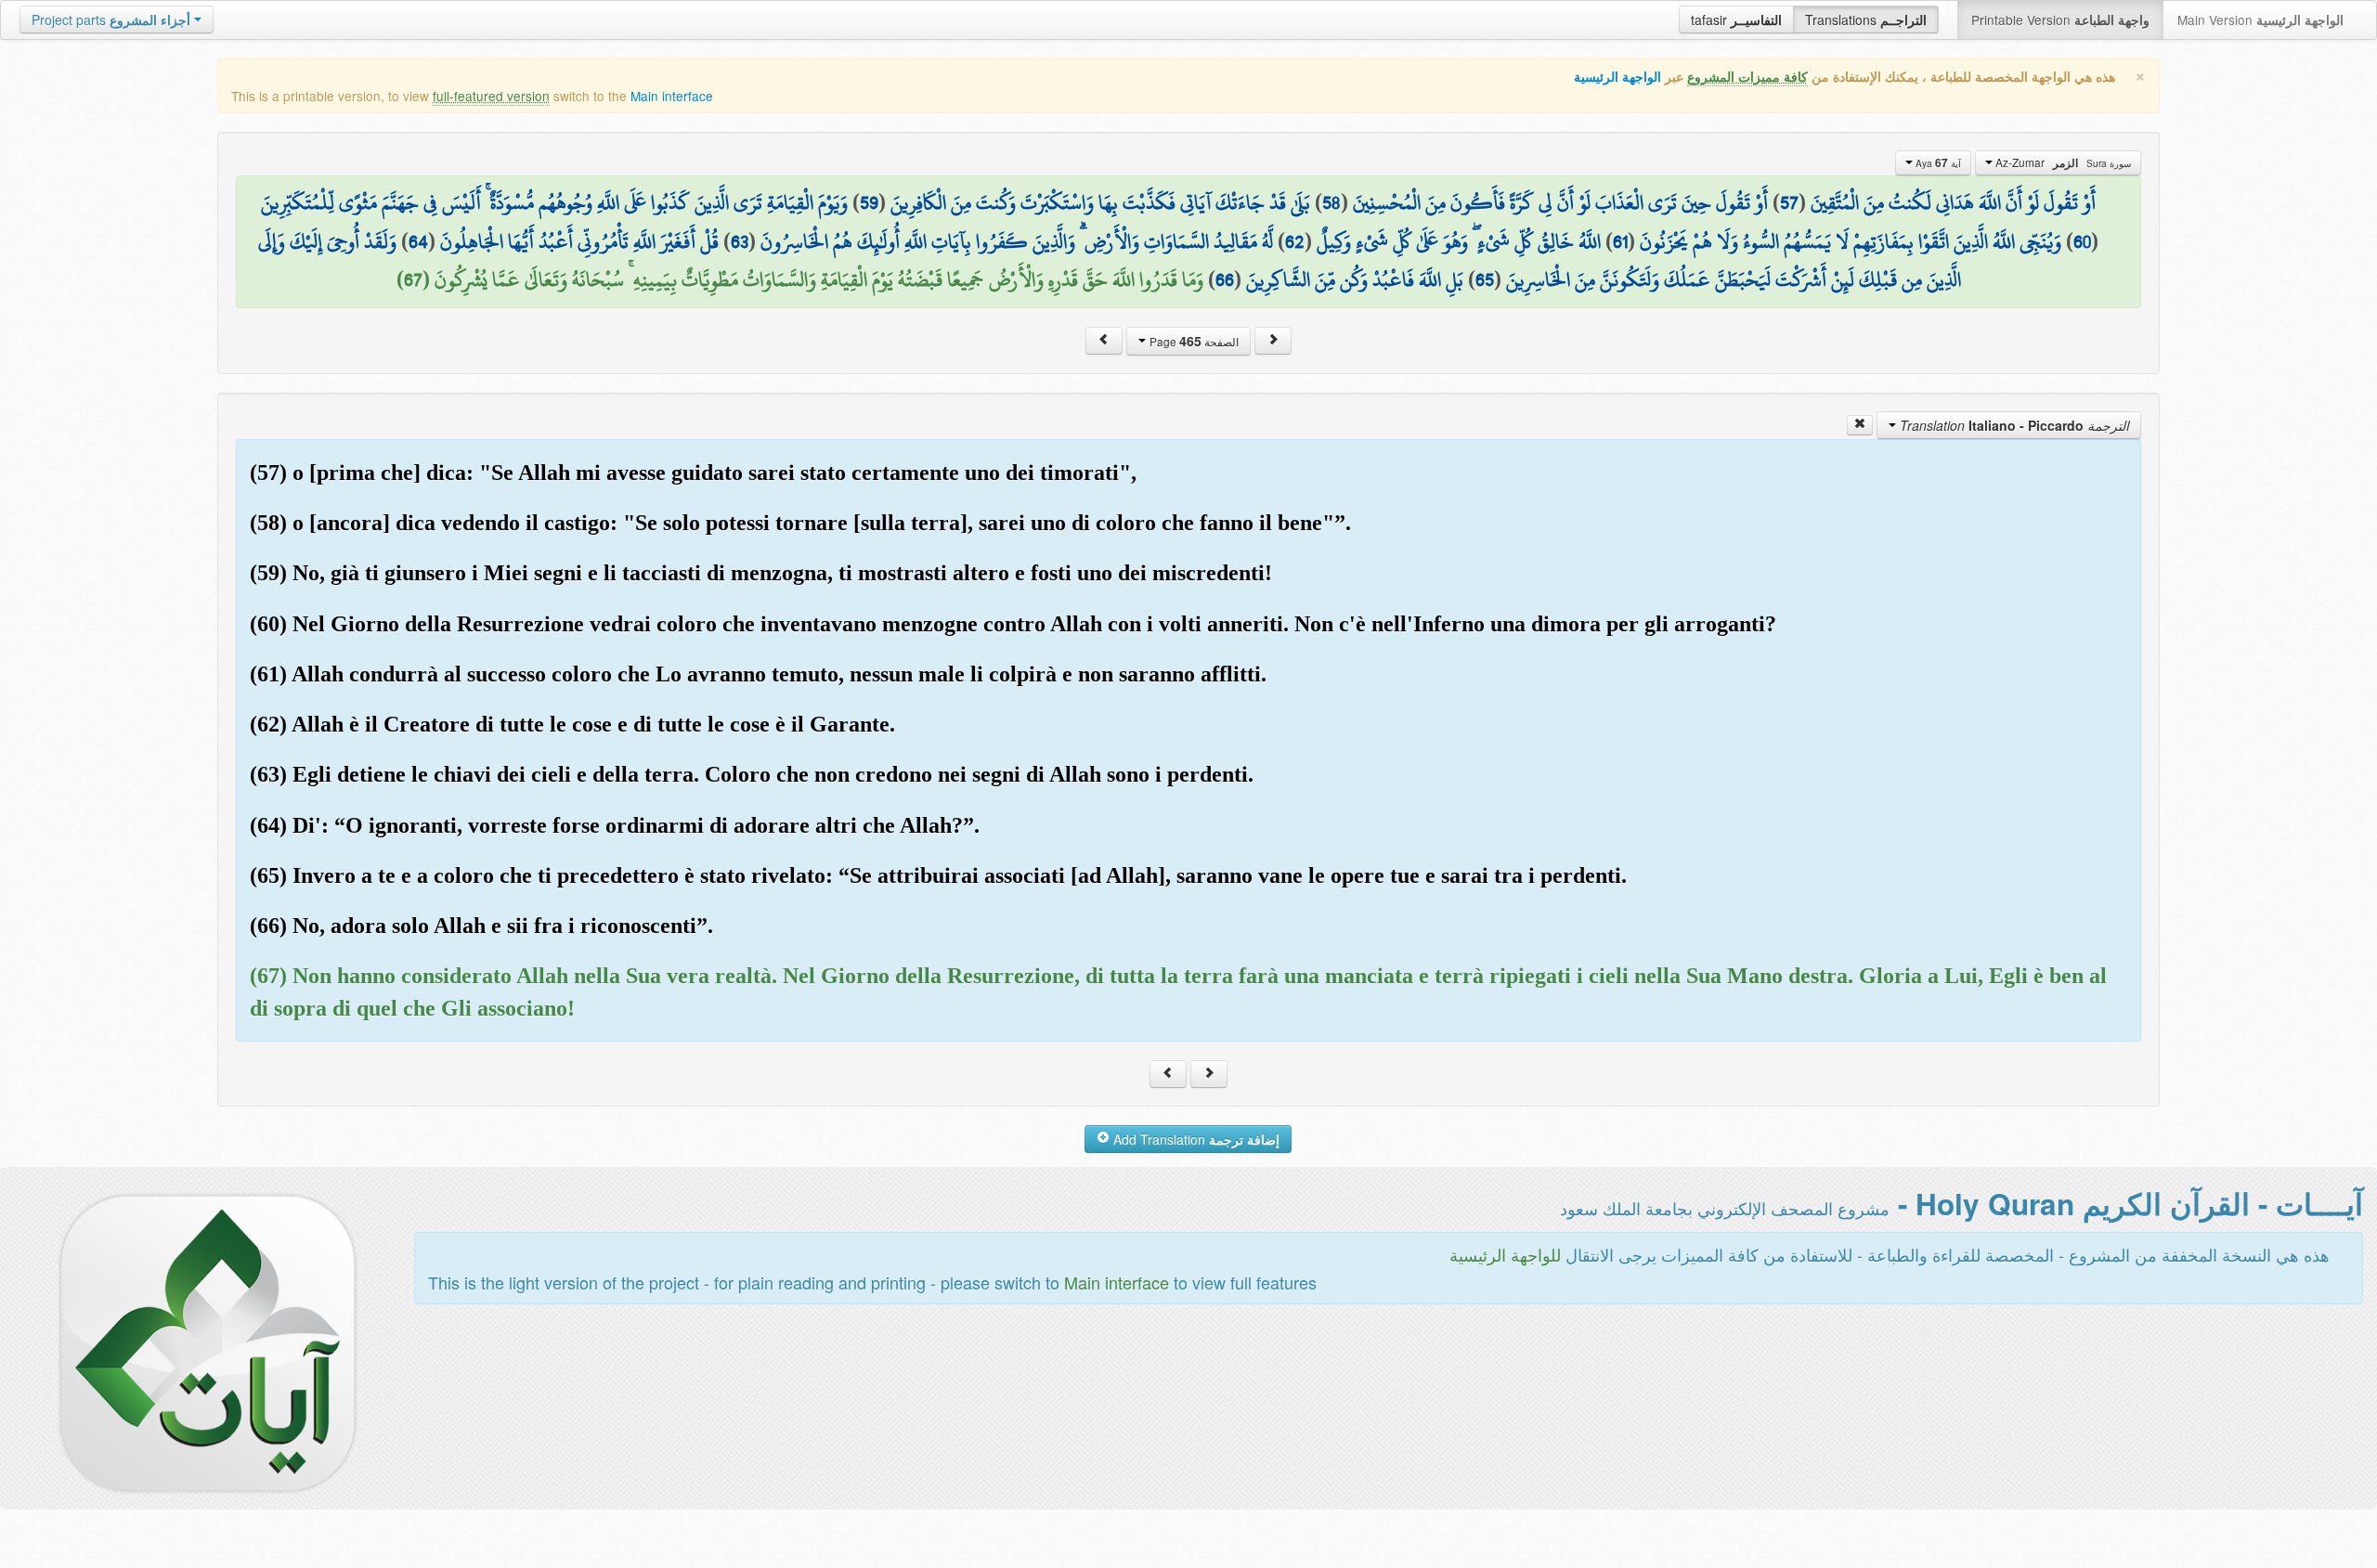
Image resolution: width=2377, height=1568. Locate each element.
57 (1789, 202)
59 (869, 202)
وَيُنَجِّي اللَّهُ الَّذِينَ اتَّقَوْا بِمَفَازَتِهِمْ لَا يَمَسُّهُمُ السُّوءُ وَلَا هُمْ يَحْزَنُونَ (1851, 241)
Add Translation (1195, 1139)
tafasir (1736, 19)
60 (2082, 241)
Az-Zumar (2062, 162)
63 (740, 241)
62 (1295, 241)
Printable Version (2060, 19)
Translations (1866, 19)
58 (1331, 202)
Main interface (672, 96)
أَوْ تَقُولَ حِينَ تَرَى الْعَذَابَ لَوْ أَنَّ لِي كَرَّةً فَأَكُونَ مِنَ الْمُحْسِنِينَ (1560, 202)
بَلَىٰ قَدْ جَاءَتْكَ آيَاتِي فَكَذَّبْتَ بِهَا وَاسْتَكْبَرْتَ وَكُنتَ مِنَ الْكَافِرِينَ (1100, 202)
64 (418, 241)
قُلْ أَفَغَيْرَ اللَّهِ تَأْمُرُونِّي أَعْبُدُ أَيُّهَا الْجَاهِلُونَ (579, 241)
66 (1225, 279)
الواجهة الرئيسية (1617, 77)
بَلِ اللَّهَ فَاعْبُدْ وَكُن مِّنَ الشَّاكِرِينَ (1355, 279)
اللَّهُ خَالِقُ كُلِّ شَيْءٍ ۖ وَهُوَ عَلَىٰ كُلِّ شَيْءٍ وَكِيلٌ (1459, 241)
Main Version (2260, 19)
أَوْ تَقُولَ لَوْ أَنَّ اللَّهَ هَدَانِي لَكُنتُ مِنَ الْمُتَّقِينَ (1953, 202)
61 (1620, 241)
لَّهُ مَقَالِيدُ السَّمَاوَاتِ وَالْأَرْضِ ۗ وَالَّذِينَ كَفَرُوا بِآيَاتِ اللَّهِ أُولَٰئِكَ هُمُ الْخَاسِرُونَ (1017, 241)
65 (1485, 279)
